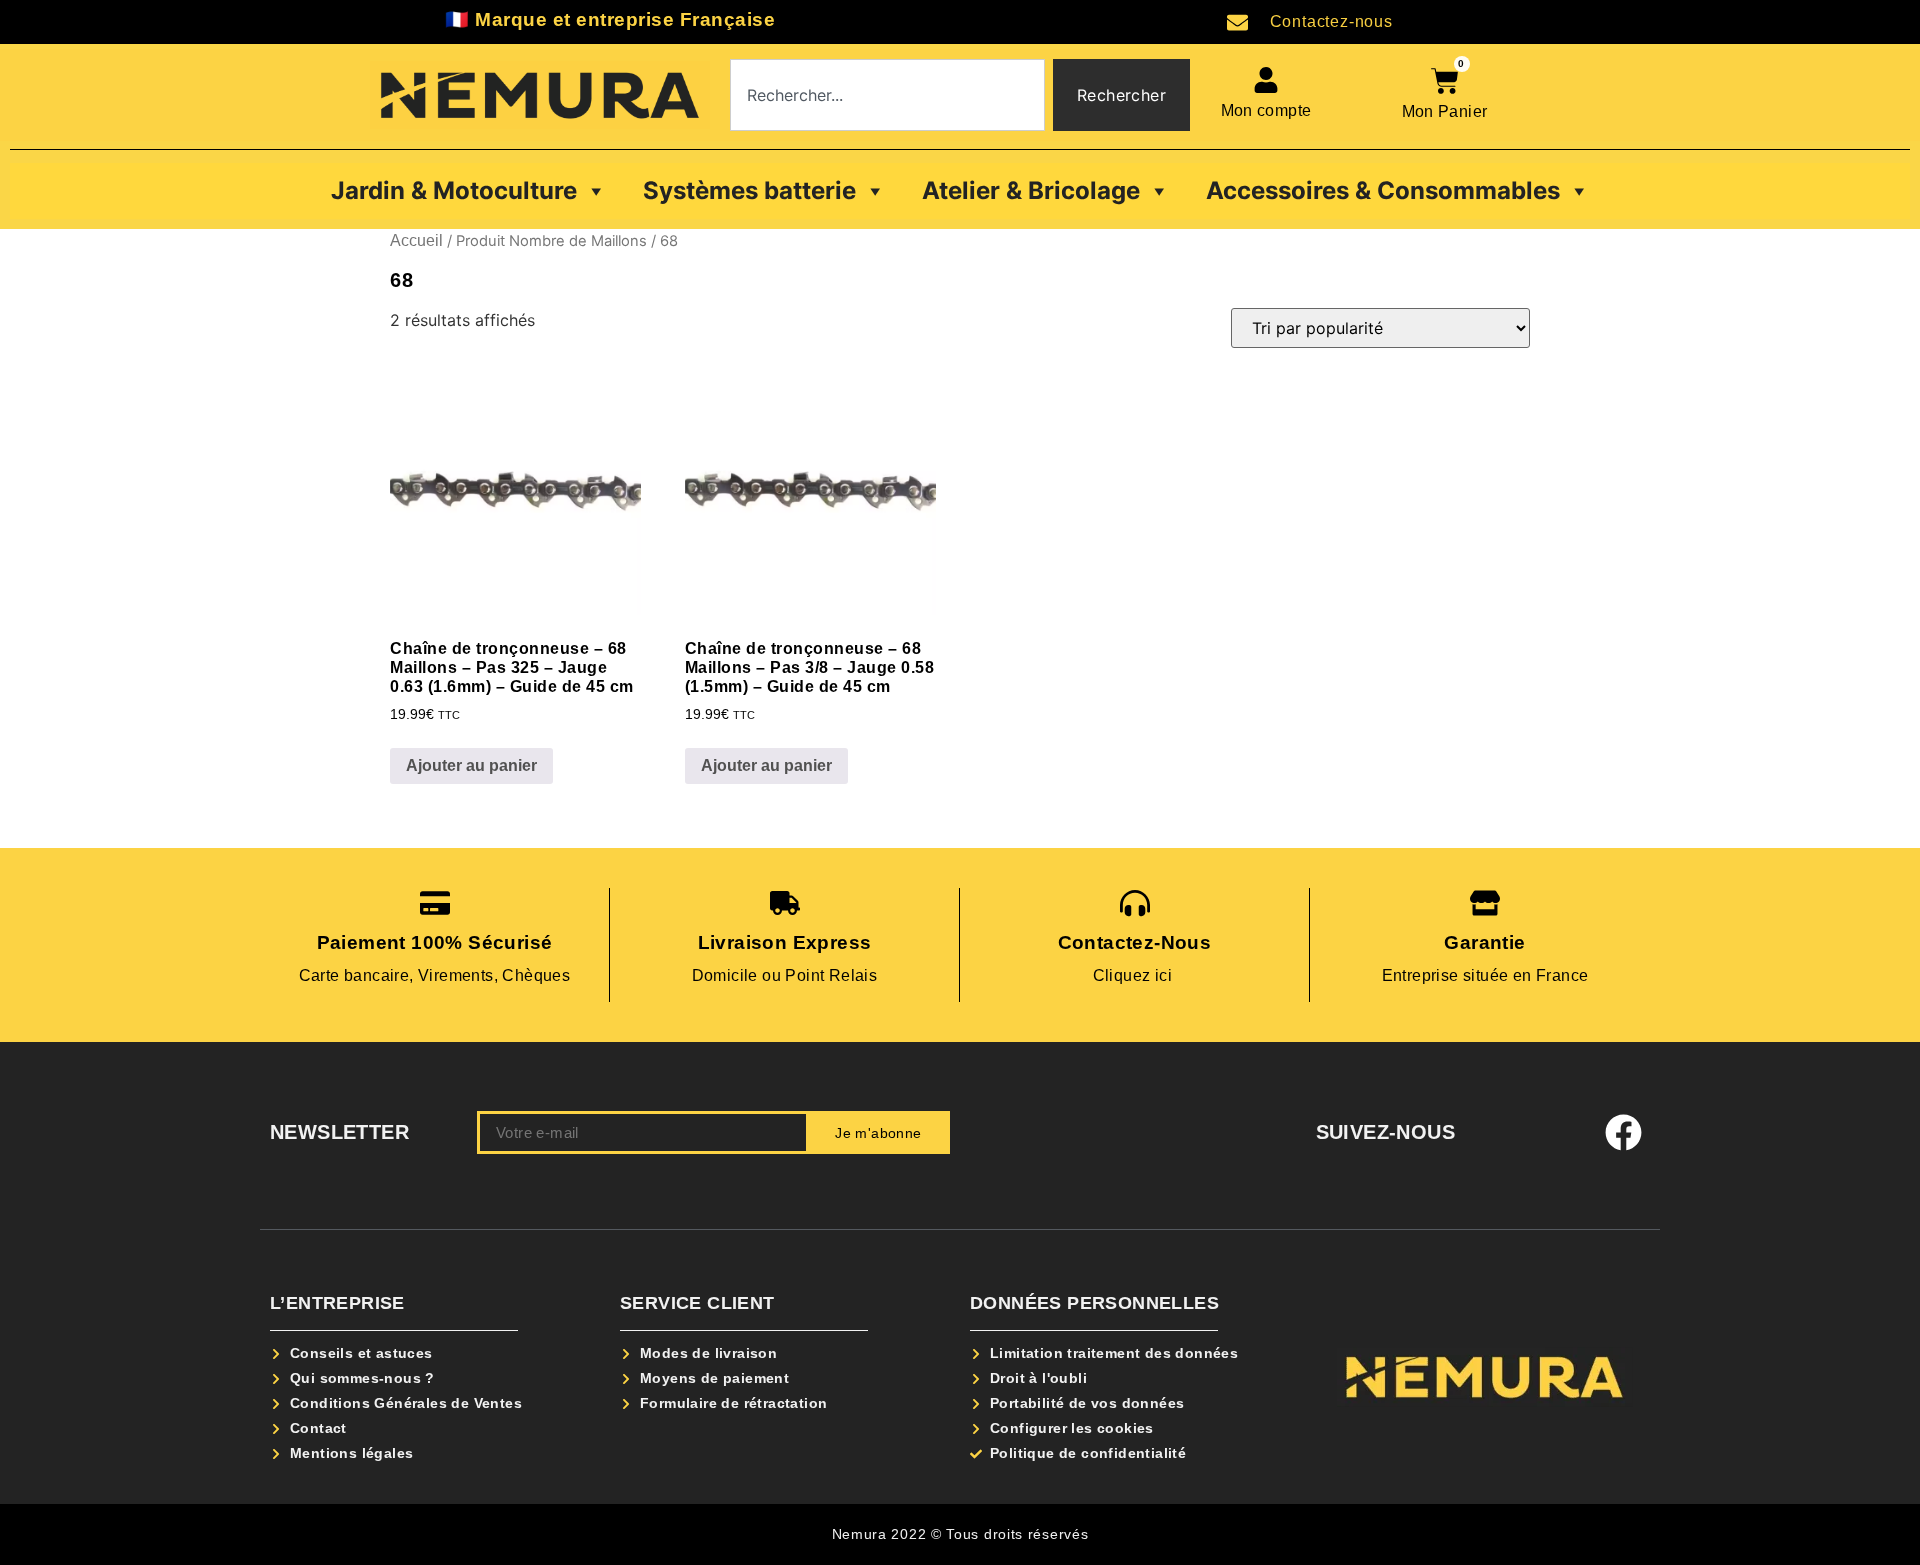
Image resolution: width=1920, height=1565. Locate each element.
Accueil (416, 240)
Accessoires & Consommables (1383, 190)
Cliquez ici (1135, 975)
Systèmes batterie (749, 190)
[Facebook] (1624, 1133)
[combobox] (887, 95)
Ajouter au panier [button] (471, 765)
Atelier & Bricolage (1031, 190)
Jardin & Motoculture (454, 190)
